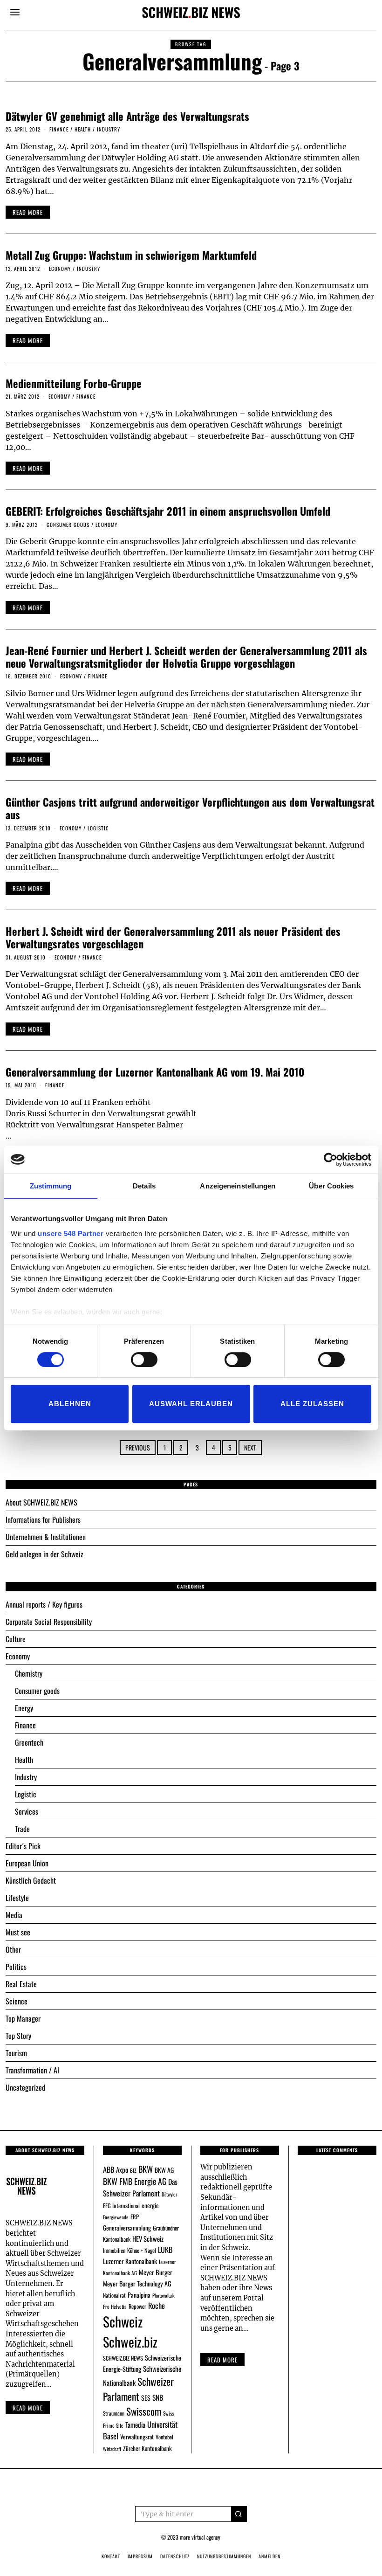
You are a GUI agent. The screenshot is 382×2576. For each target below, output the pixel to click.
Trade (22, 1829)
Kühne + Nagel (142, 2250)
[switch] (144, 1360)
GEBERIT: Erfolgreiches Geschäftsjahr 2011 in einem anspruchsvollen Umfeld (168, 511)
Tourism (16, 2053)
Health (83, 129)
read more (28, 212)
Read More (222, 2360)
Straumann (114, 2413)
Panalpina (139, 2295)
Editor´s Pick (23, 1846)
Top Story (18, 2036)
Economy (60, 269)
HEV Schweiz (148, 2238)
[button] (239, 2514)
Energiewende (116, 2217)
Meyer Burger (156, 2272)
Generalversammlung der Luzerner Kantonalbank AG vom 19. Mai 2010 (155, 1072)
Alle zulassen (312, 1404)
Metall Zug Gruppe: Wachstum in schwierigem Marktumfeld (131, 255)
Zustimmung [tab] (51, 1186)
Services (27, 1811)
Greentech (29, 1742)
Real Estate (21, 1984)
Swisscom (144, 2411)
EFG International (121, 2206)
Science (17, 2001)
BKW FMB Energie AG (135, 2181)
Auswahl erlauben (191, 1404)
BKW (146, 2169)
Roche (157, 2306)
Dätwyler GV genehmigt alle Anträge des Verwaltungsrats (127, 116)
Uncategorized (25, 2087)
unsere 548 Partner (71, 1233)
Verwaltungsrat (137, 2437)
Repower (137, 2306)
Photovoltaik (164, 2295)
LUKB (165, 2250)
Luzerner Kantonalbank (130, 2261)
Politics (16, 1967)
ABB (109, 2169)
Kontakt (111, 2556)
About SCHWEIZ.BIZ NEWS (41, 1502)
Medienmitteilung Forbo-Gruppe (74, 383)
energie (150, 2205)
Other (13, 1949)
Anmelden (269, 2556)
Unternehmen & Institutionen (46, 1537)
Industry (109, 129)
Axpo (122, 2169)
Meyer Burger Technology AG (137, 2283)
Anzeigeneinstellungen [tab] (238, 1186)
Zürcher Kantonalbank (147, 2448)
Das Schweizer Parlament (140, 2187)
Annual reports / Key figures (44, 1604)
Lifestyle (17, 1898)
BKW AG (164, 2170)
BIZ (133, 2170)
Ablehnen (70, 1404)
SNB (158, 2397)
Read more (28, 2408)
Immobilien (114, 2250)
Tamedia (135, 2424)
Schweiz (123, 2321)
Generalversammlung (127, 2228)
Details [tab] (144, 1186)
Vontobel (164, 2437)
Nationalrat (114, 2295)
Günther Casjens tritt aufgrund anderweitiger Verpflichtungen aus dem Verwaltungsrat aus (190, 808)
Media (14, 1915)
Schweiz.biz (130, 2341)
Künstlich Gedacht (31, 1880)
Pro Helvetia (115, 2307)
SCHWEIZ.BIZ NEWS (123, 2358)
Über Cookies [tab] (331, 1186)
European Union (27, 1863)
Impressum (140, 2556)
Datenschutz (175, 2556)
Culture (16, 1639)
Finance (59, 129)
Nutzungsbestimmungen (224, 2556)
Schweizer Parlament (138, 2389)
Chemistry (29, 1673)
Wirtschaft (112, 2449)
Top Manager (23, 2018)
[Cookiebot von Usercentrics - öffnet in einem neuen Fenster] (331, 1160)
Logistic (98, 828)
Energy (24, 1708)
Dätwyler (169, 2194)
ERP (135, 2217)
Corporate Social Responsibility (49, 1622)
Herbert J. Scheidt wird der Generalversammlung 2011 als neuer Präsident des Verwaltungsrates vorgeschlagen (173, 937)
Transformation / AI (32, 2070)
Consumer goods (68, 525)
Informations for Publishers (43, 1519)
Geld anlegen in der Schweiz (44, 1554)
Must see (18, 1932)
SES (146, 2398)
